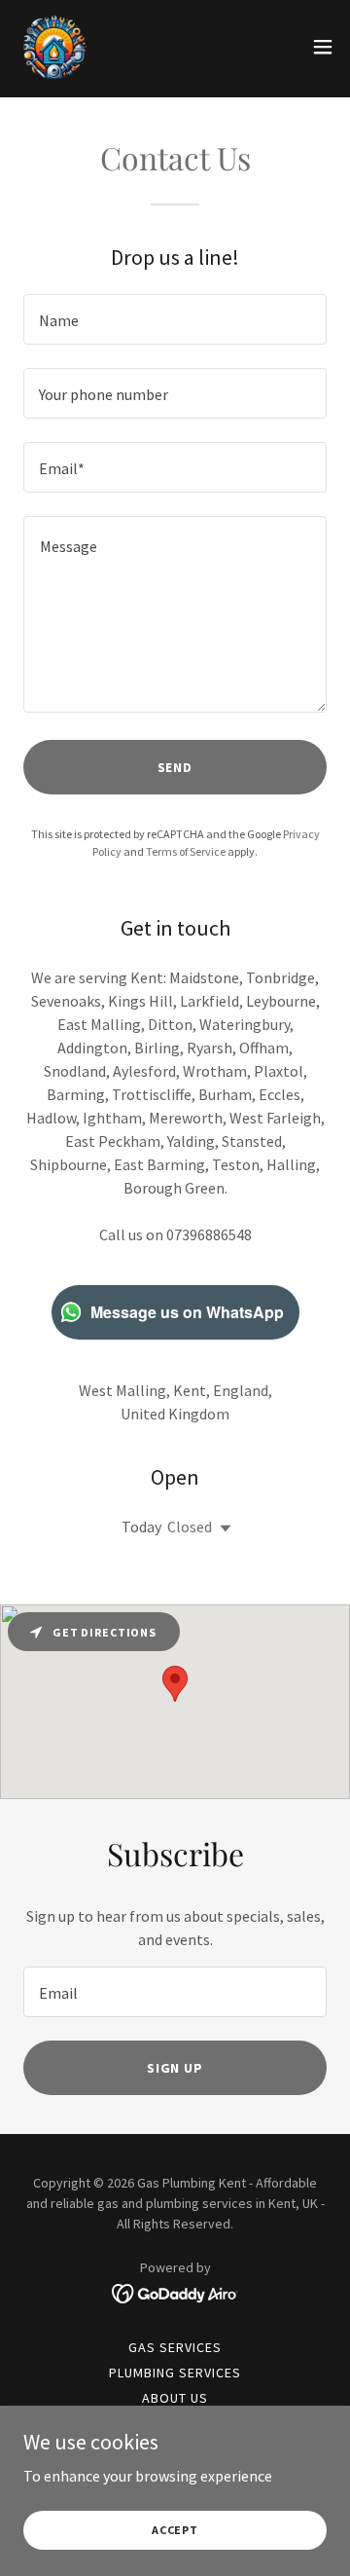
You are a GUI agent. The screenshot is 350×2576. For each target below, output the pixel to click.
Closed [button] (190, 1527)
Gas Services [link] (175, 2347)
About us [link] (175, 2398)
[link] (54, 47)
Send (175, 767)
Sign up (175, 2068)
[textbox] (175, 319)
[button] (323, 47)
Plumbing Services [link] (175, 2373)
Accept (175, 2530)
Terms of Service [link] (186, 851)
